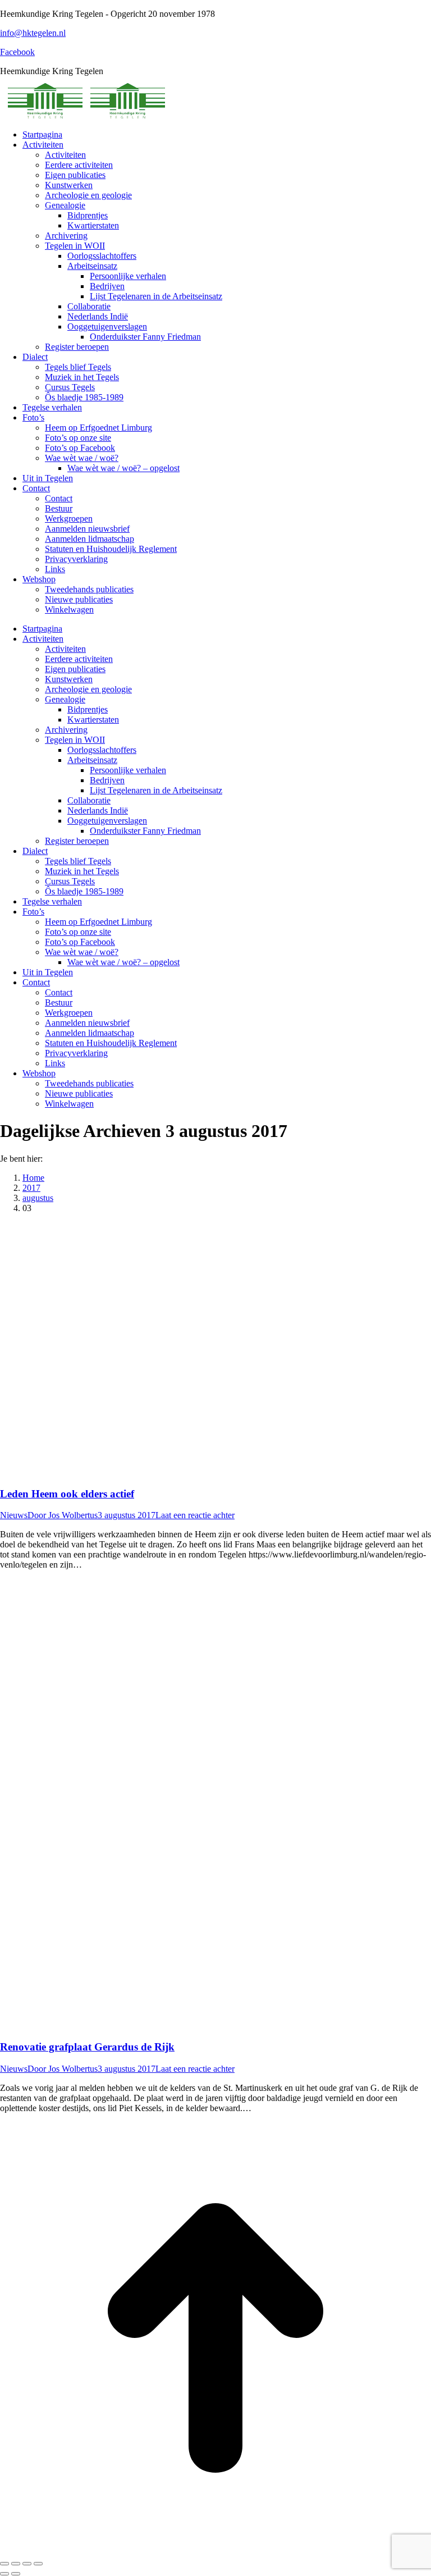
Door (63, 1515)
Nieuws (14, 1515)
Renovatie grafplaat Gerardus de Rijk (87, 2047)
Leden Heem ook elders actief (67, 1494)
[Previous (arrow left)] (4, 2574)
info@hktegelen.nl (33, 33)
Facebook (17, 52)
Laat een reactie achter (195, 1515)
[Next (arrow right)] (16, 2574)
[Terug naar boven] (215, 2550)
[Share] (16, 2564)
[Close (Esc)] (4, 2564)
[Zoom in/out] (38, 2564)
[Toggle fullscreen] (27, 2564)
